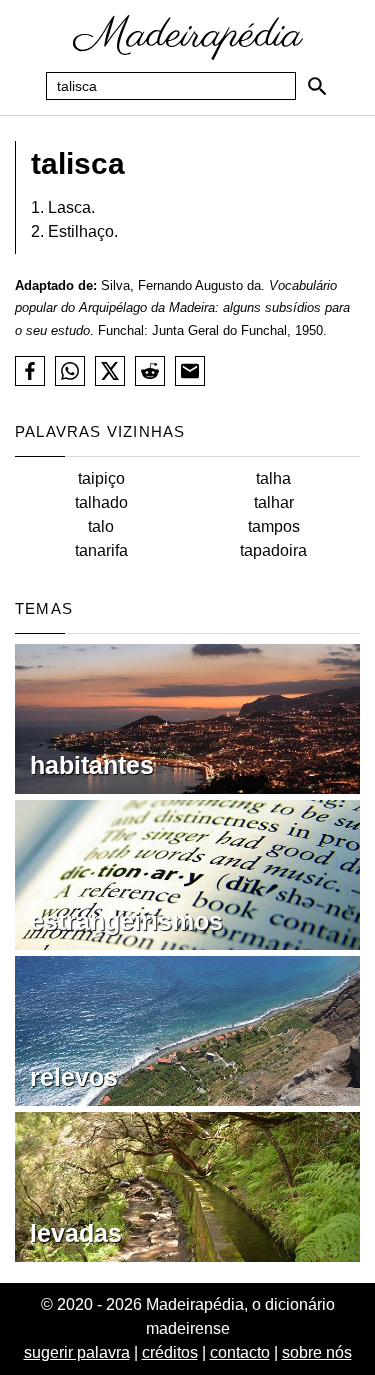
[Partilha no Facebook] (30, 371)
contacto (240, 1352)
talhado (101, 502)
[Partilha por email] (190, 371)
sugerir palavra (77, 1352)
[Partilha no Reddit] (150, 371)
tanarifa (101, 550)
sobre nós (317, 1352)
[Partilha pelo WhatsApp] (70, 371)
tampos (274, 526)
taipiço (101, 478)
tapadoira (273, 550)
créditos (170, 1352)
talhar (274, 502)
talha (273, 478)
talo (101, 526)
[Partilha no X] (110, 371)
